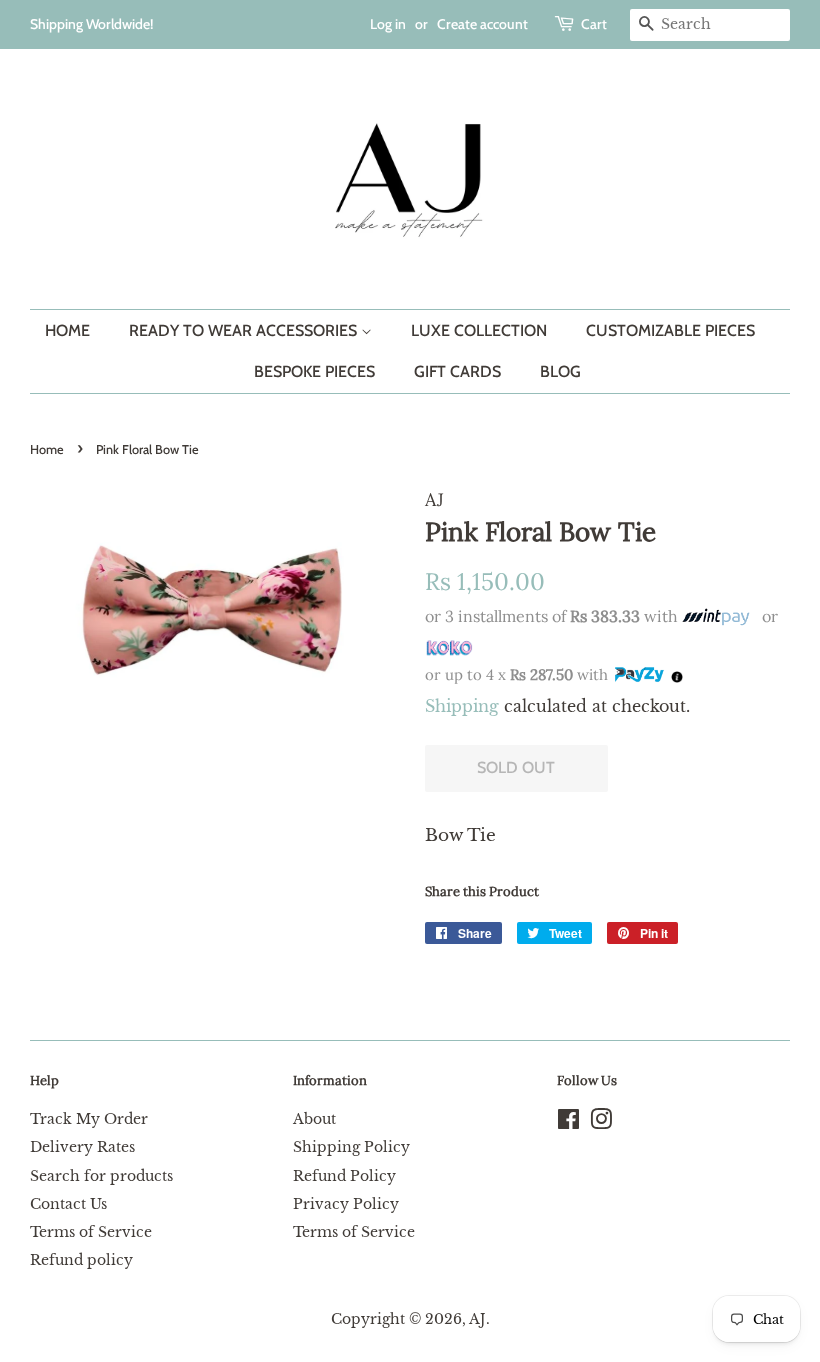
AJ (477, 1319)
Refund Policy (344, 1176)
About (314, 1119)
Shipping (462, 706)
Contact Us (68, 1204)
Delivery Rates (82, 1147)
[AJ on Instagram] (601, 1123)
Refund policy (81, 1260)
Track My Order (89, 1119)
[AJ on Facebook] (568, 1123)
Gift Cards (457, 371)
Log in (388, 24)
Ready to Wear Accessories (245, 330)
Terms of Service (91, 1232)
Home (67, 330)
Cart (594, 24)
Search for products (101, 1176)
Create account (482, 24)
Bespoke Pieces (314, 371)
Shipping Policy (351, 1147)
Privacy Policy (346, 1204)
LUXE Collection (479, 330)
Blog (560, 371)
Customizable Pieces (670, 330)
